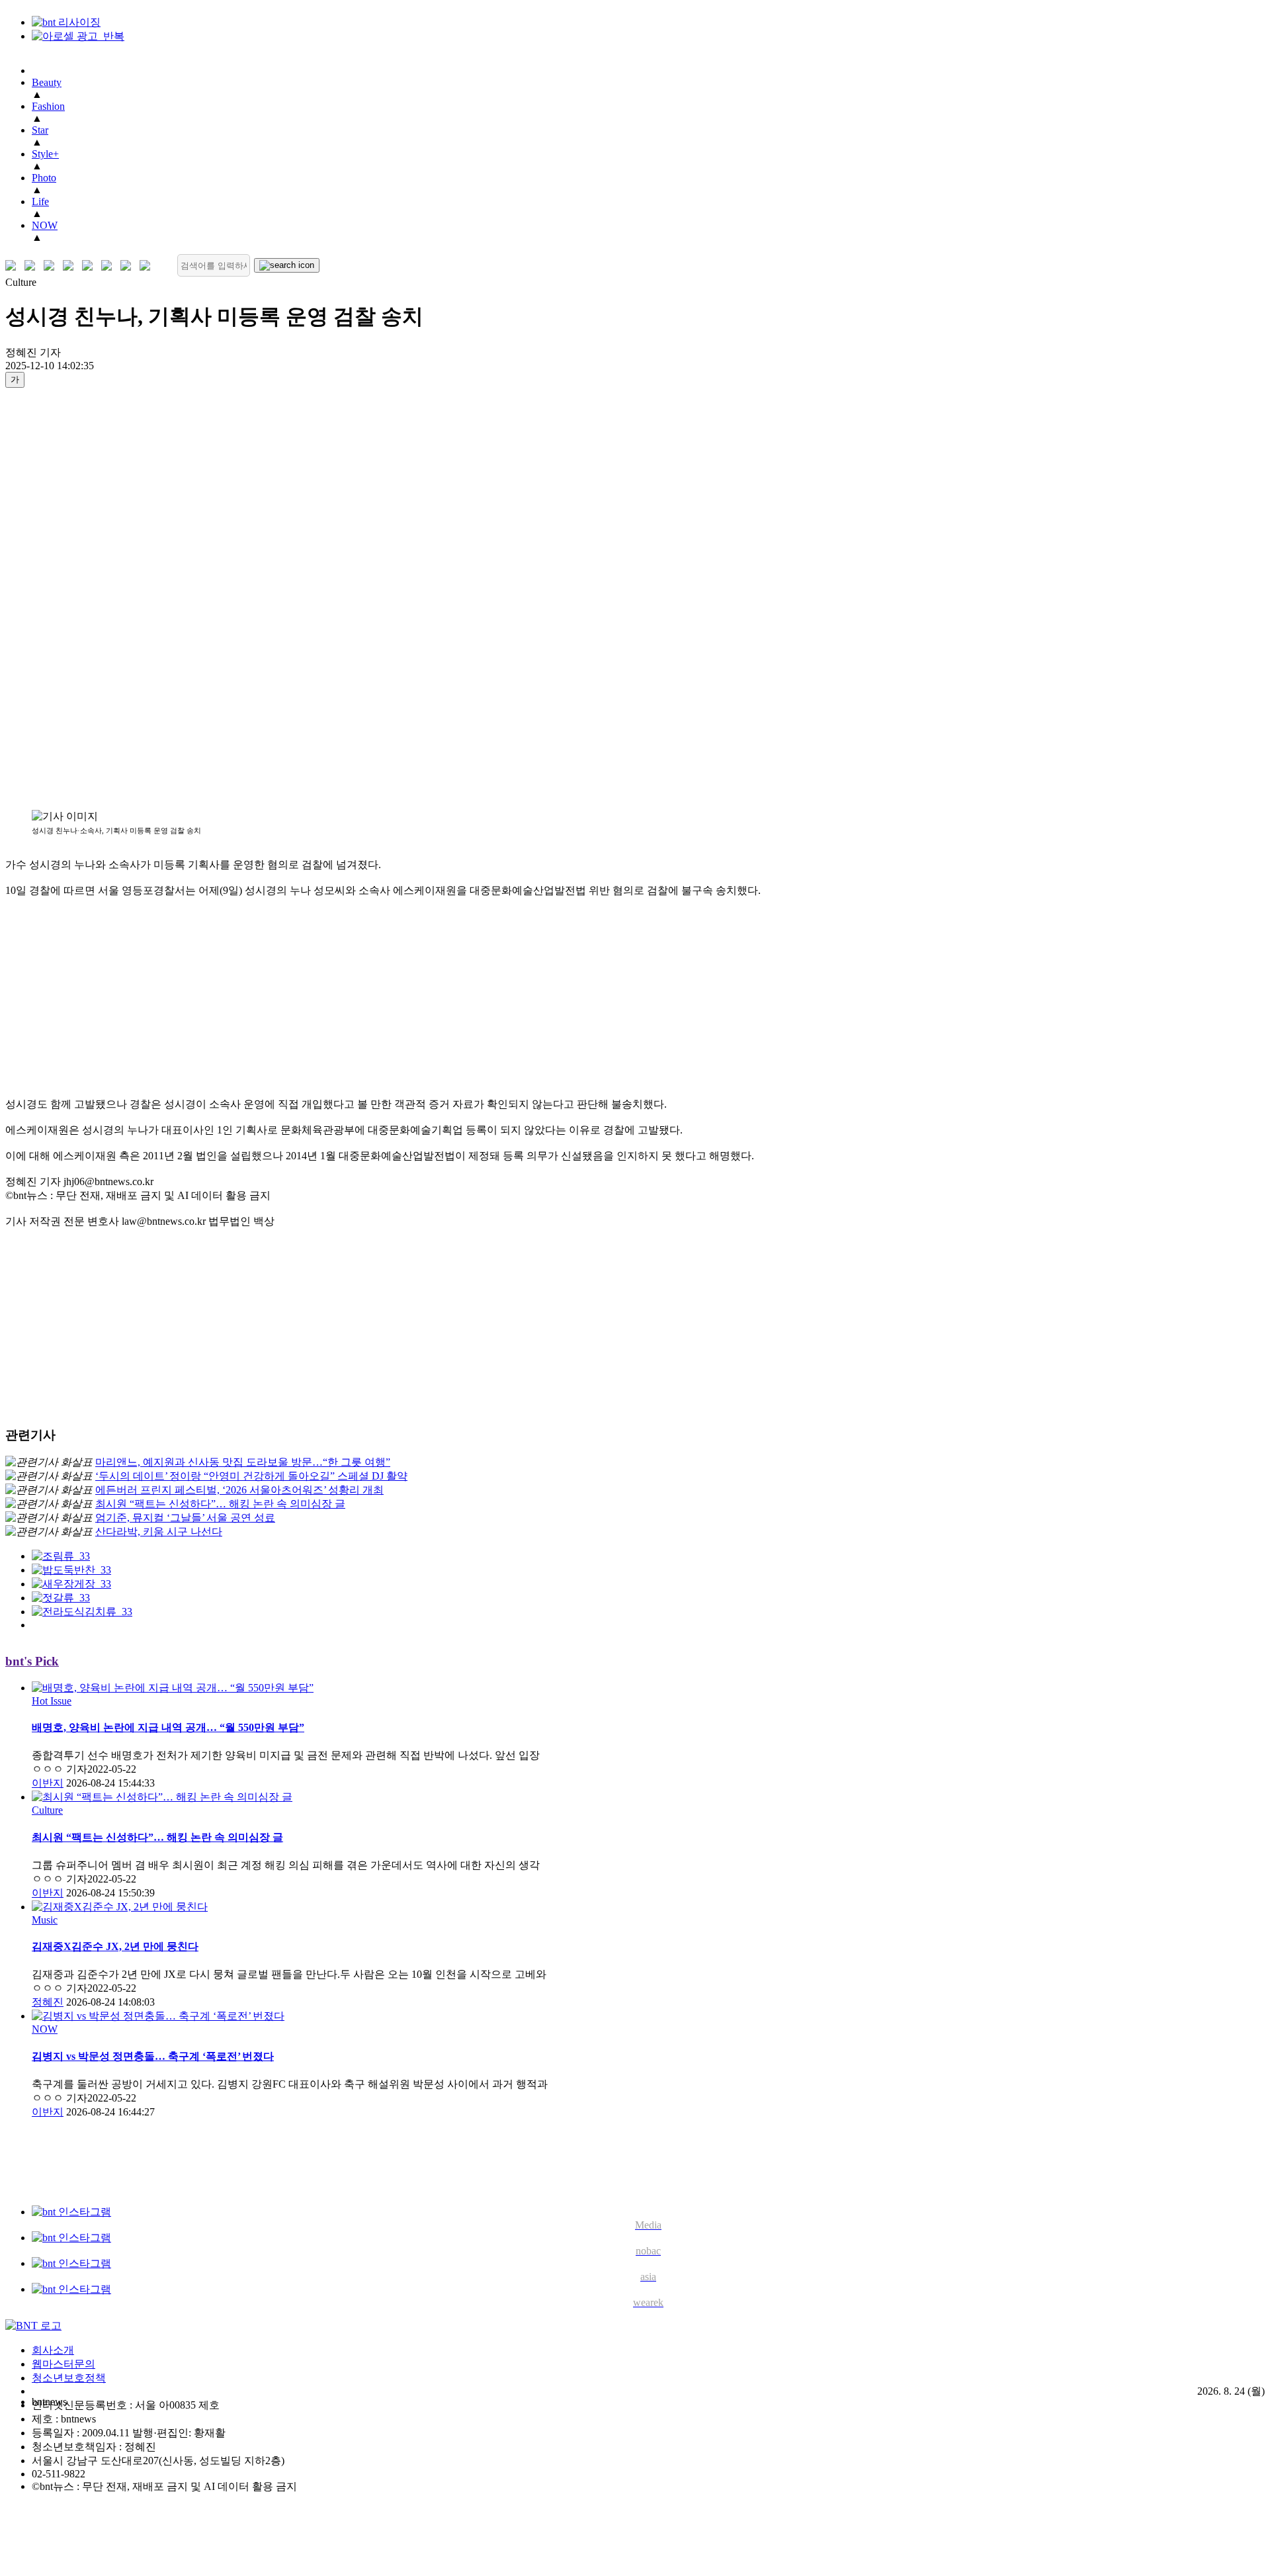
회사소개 (53, 2350)
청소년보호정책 (69, 2378)
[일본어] (52, 266)
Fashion (48, 106)
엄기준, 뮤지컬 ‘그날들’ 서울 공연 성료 (185, 1518)
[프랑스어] (90, 266)
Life (40, 201)
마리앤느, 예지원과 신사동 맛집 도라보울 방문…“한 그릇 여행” (243, 1462)
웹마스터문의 (63, 2364)
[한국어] (14, 266)
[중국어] (71, 266)
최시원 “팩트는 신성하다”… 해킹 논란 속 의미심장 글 (220, 1504)
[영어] (33, 266)
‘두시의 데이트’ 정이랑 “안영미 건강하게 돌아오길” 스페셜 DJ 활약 (251, 1476)
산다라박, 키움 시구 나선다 (159, 1532)
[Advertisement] (58, 598)
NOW (45, 225)
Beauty (47, 82)
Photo (44, 178)
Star (40, 130)
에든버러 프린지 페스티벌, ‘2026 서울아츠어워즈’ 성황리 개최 (239, 1490)
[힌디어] (129, 266)
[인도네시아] (148, 266)
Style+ (45, 154)
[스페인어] (109, 266)
